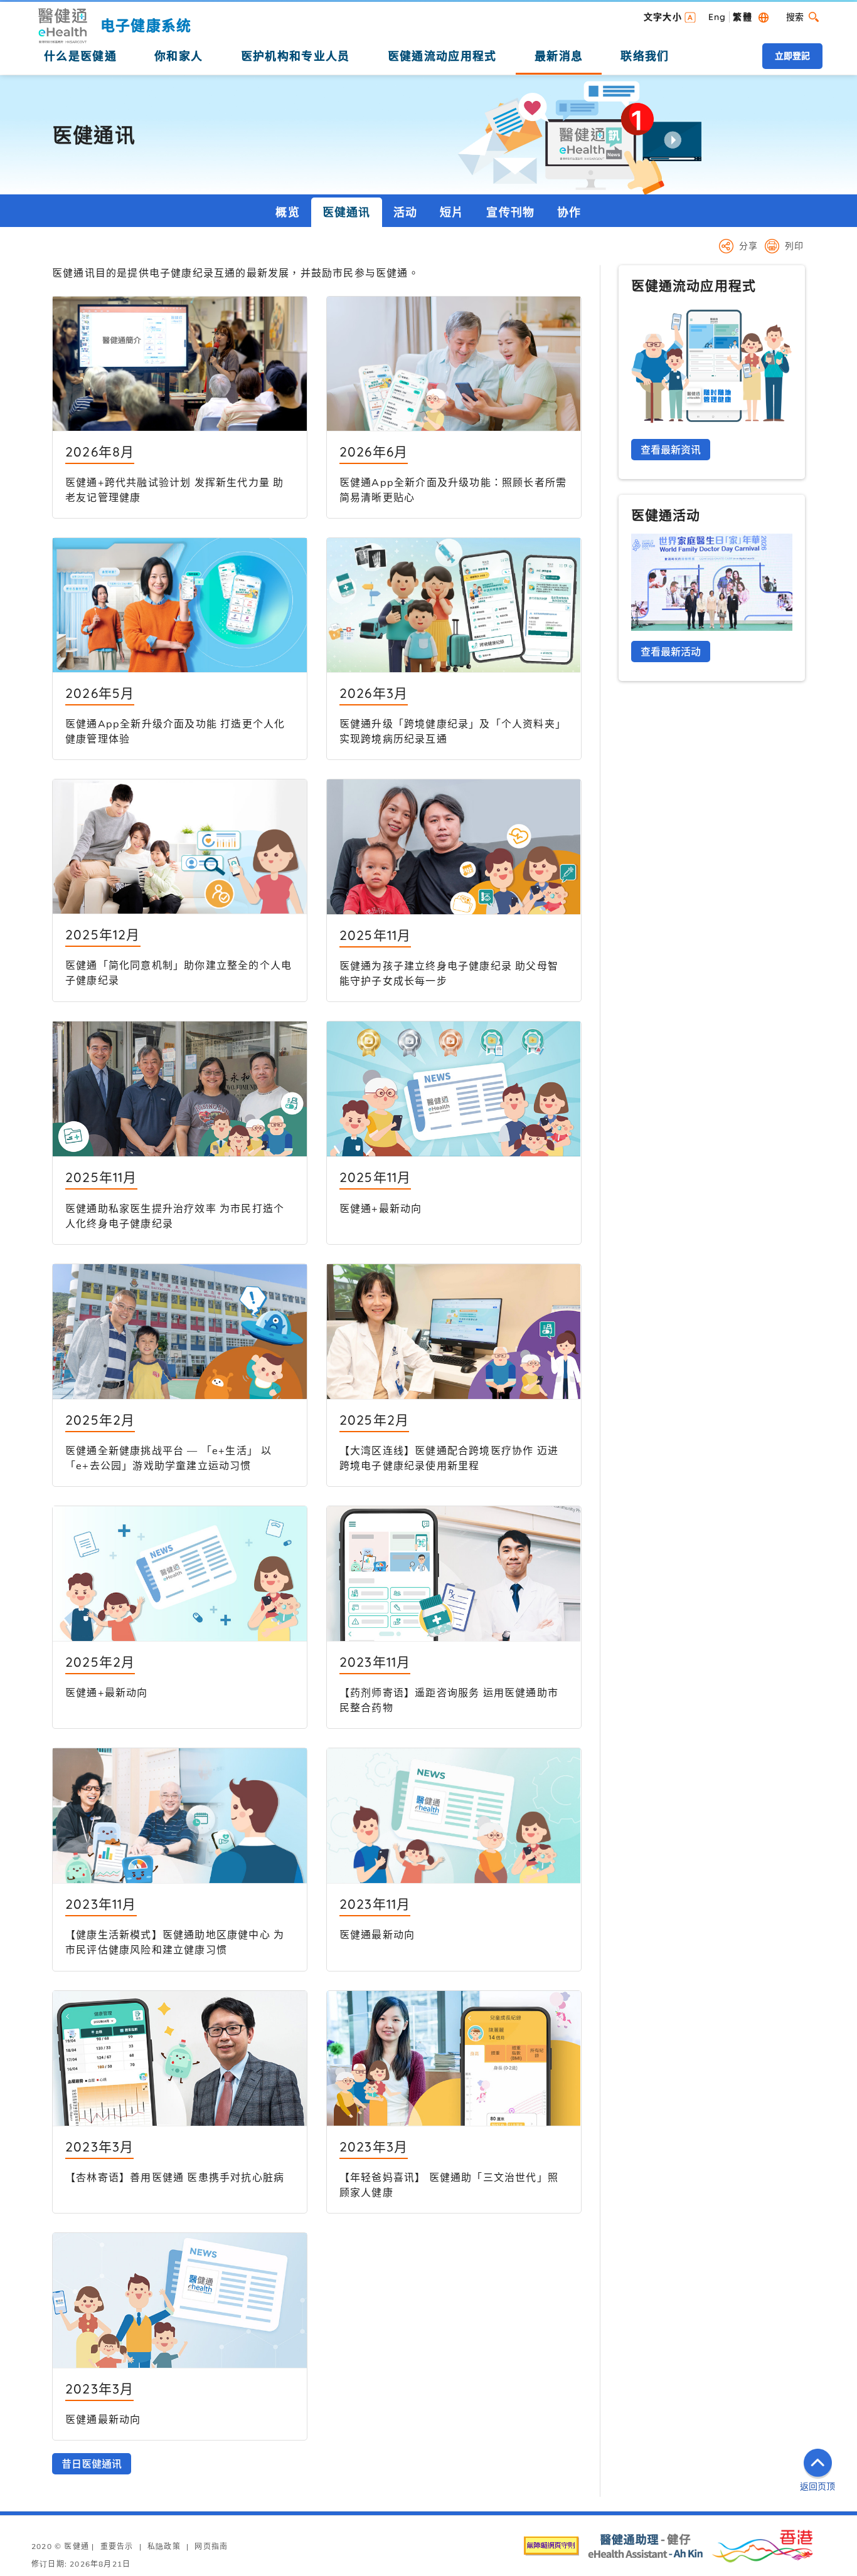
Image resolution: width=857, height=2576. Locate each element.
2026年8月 (100, 451)
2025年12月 (103, 934)
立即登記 (792, 56)
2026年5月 (100, 693)
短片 (452, 212)
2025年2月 (100, 1420)
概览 (287, 212)
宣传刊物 (510, 212)
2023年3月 (99, 2146)
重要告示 (117, 2546)
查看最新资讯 (671, 450)
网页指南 (211, 2546)
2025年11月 (375, 935)
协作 (569, 212)
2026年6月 (374, 451)
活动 (405, 212)
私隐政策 (164, 2546)
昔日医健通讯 (92, 2464)
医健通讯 (347, 212)
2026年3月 (374, 693)
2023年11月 (375, 1662)
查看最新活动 (671, 652)
